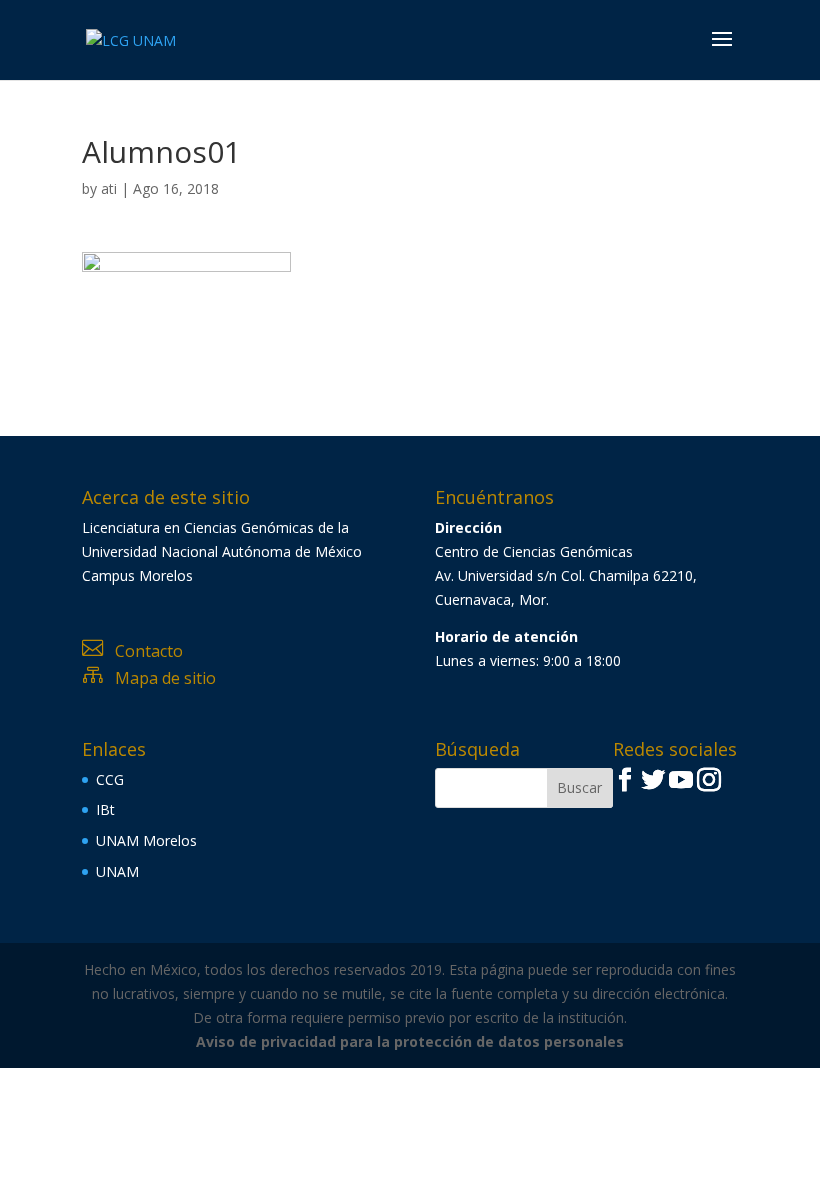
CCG (110, 779)
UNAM (117, 871)
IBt (105, 809)
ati (109, 188)
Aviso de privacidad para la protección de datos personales (410, 1041)
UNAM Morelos (146, 840)
